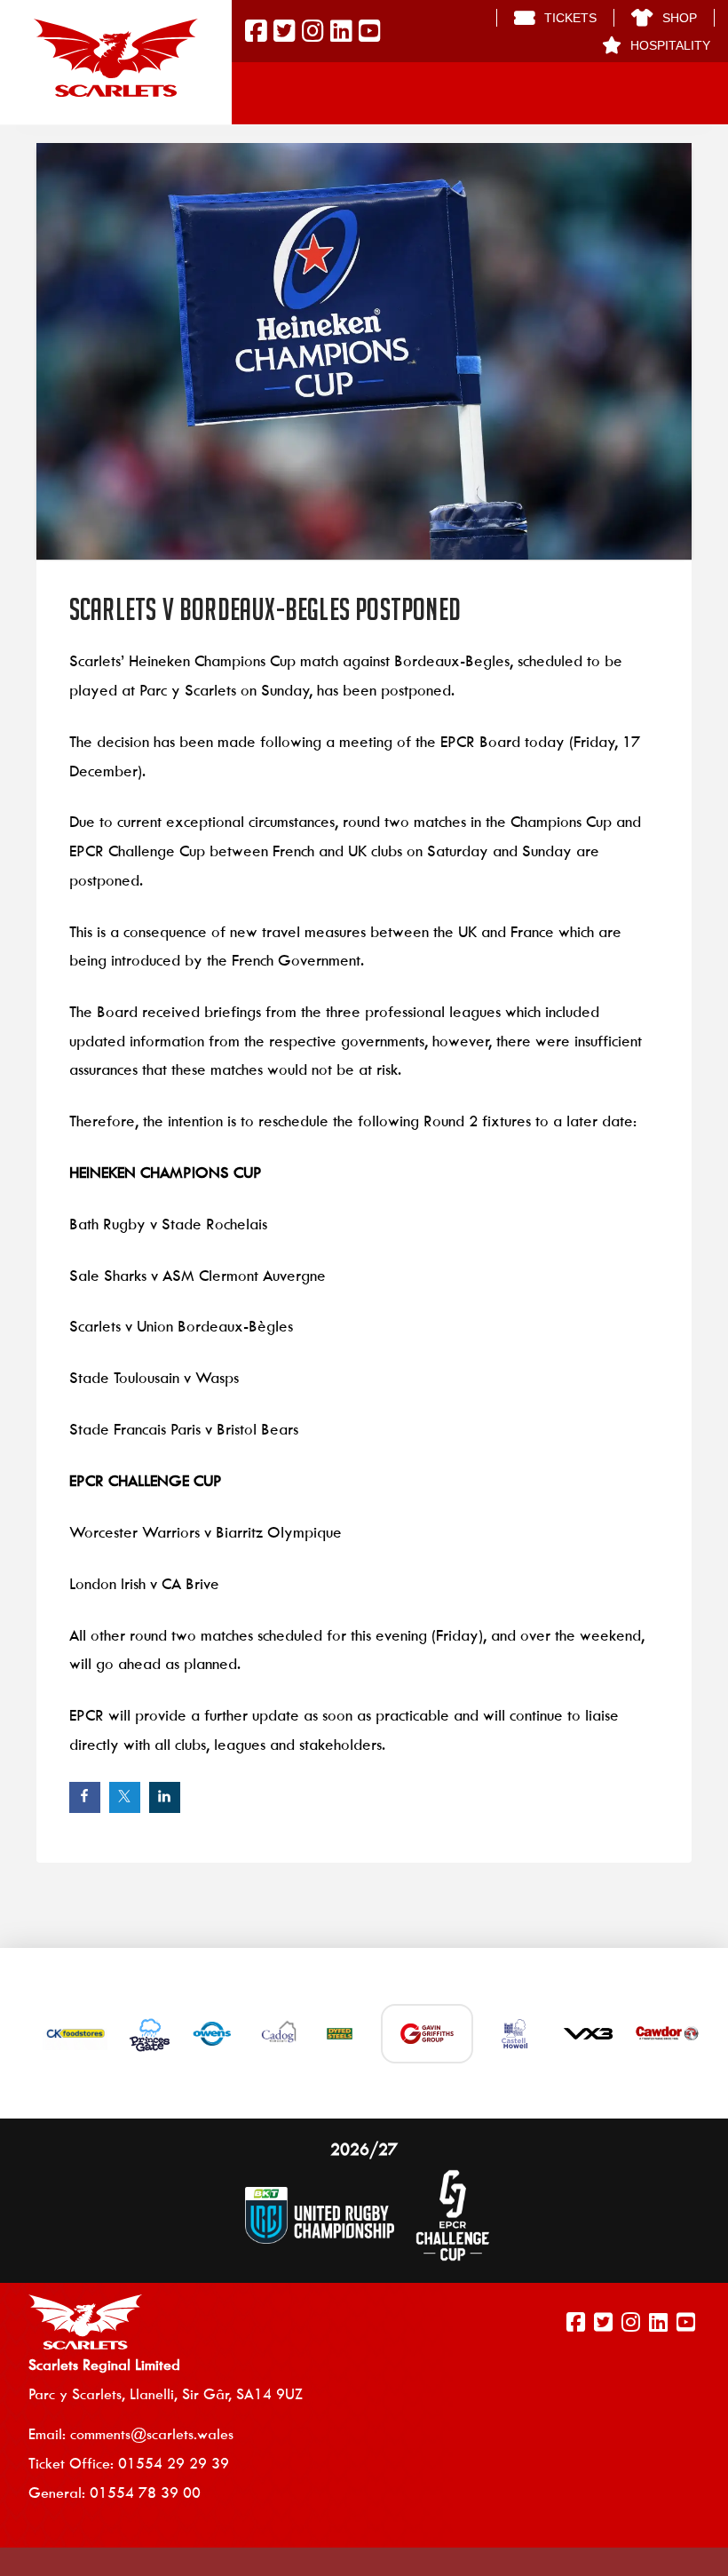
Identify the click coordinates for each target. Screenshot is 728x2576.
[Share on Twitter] (125, 1797)
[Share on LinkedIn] (165, 1797)
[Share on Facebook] (85, 1797)
